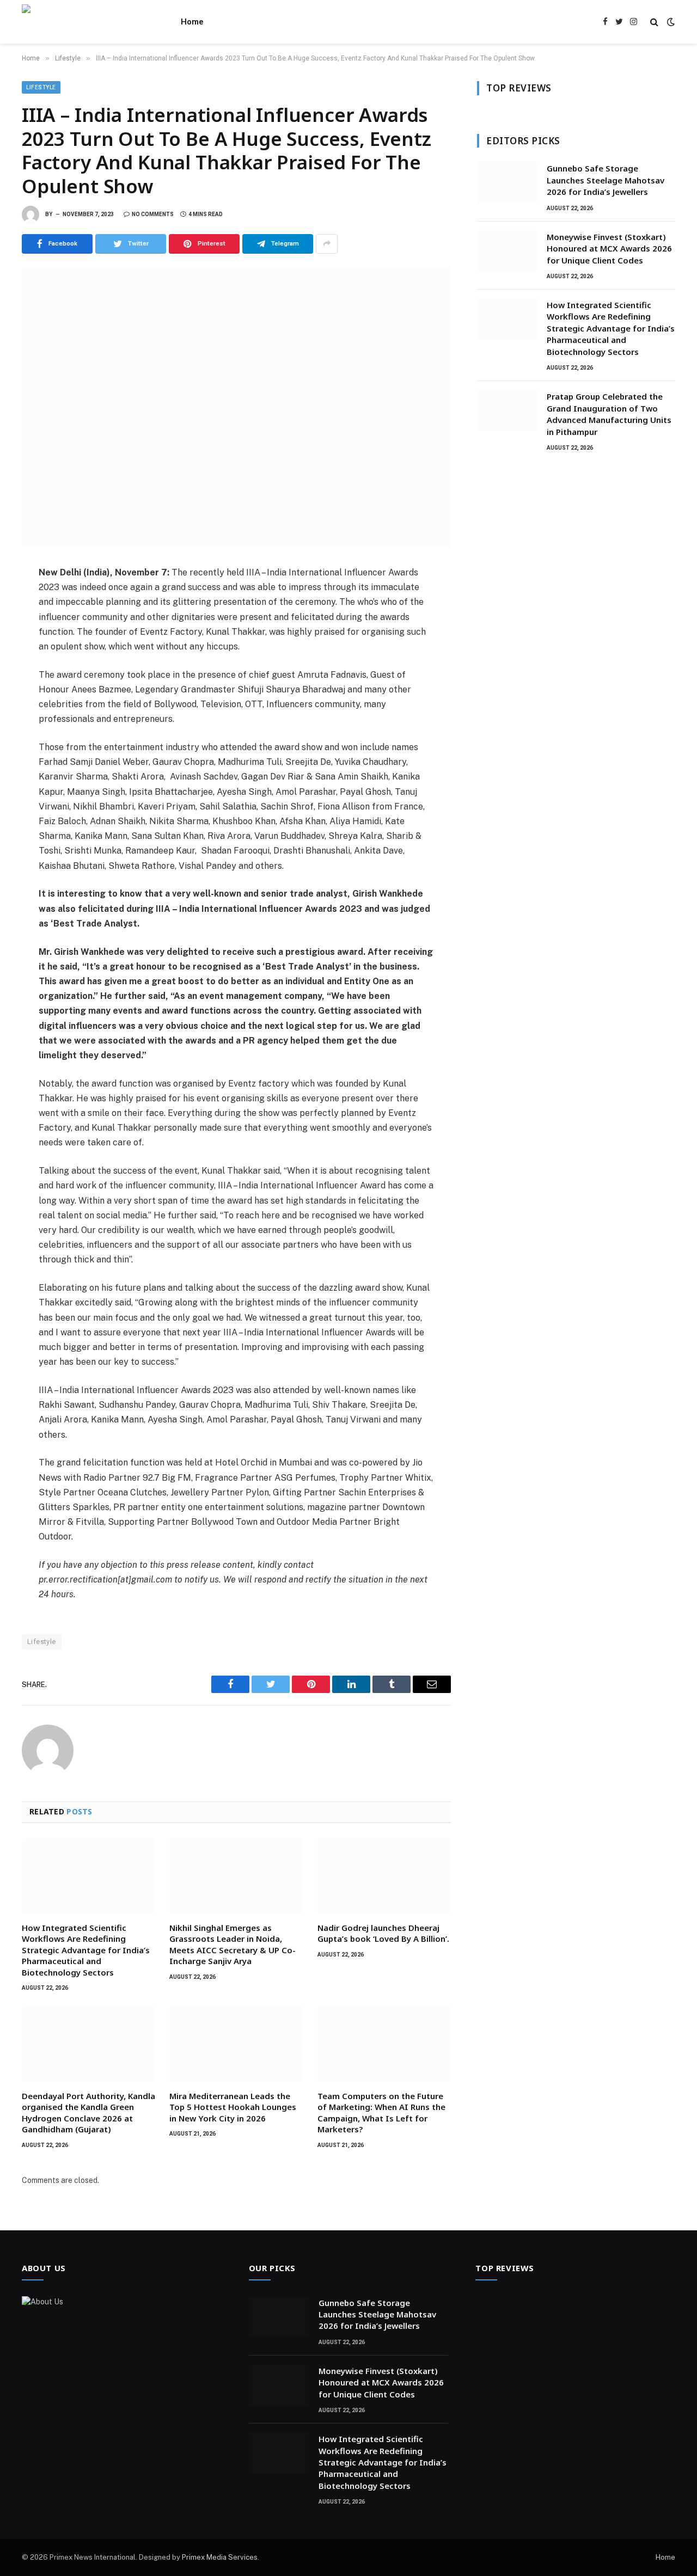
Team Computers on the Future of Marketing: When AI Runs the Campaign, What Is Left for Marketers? (381, 2112)
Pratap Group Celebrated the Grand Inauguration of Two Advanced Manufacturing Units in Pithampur (609, 414)
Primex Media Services (220, 2557)
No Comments (153, 214)
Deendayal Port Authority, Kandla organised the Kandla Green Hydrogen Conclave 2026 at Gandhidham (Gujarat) (88, 2112)
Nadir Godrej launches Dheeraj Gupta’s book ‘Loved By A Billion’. (383, 1933)
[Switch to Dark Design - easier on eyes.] (670, 22)
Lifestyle (41, 87)
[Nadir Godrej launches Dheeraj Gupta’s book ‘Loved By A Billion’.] (384, 1876)
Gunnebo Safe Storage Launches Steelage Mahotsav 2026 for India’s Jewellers (606, 180)
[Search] (654, 22)
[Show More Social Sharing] (327, 244)
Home (192, 22)
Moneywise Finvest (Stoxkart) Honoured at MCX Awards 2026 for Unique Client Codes (609, 249)
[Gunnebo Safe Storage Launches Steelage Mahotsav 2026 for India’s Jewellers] (507, 182)
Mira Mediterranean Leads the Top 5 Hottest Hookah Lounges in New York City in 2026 (233, 2107)
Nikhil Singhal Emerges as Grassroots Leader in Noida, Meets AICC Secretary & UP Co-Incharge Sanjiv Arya (233, 1944)
